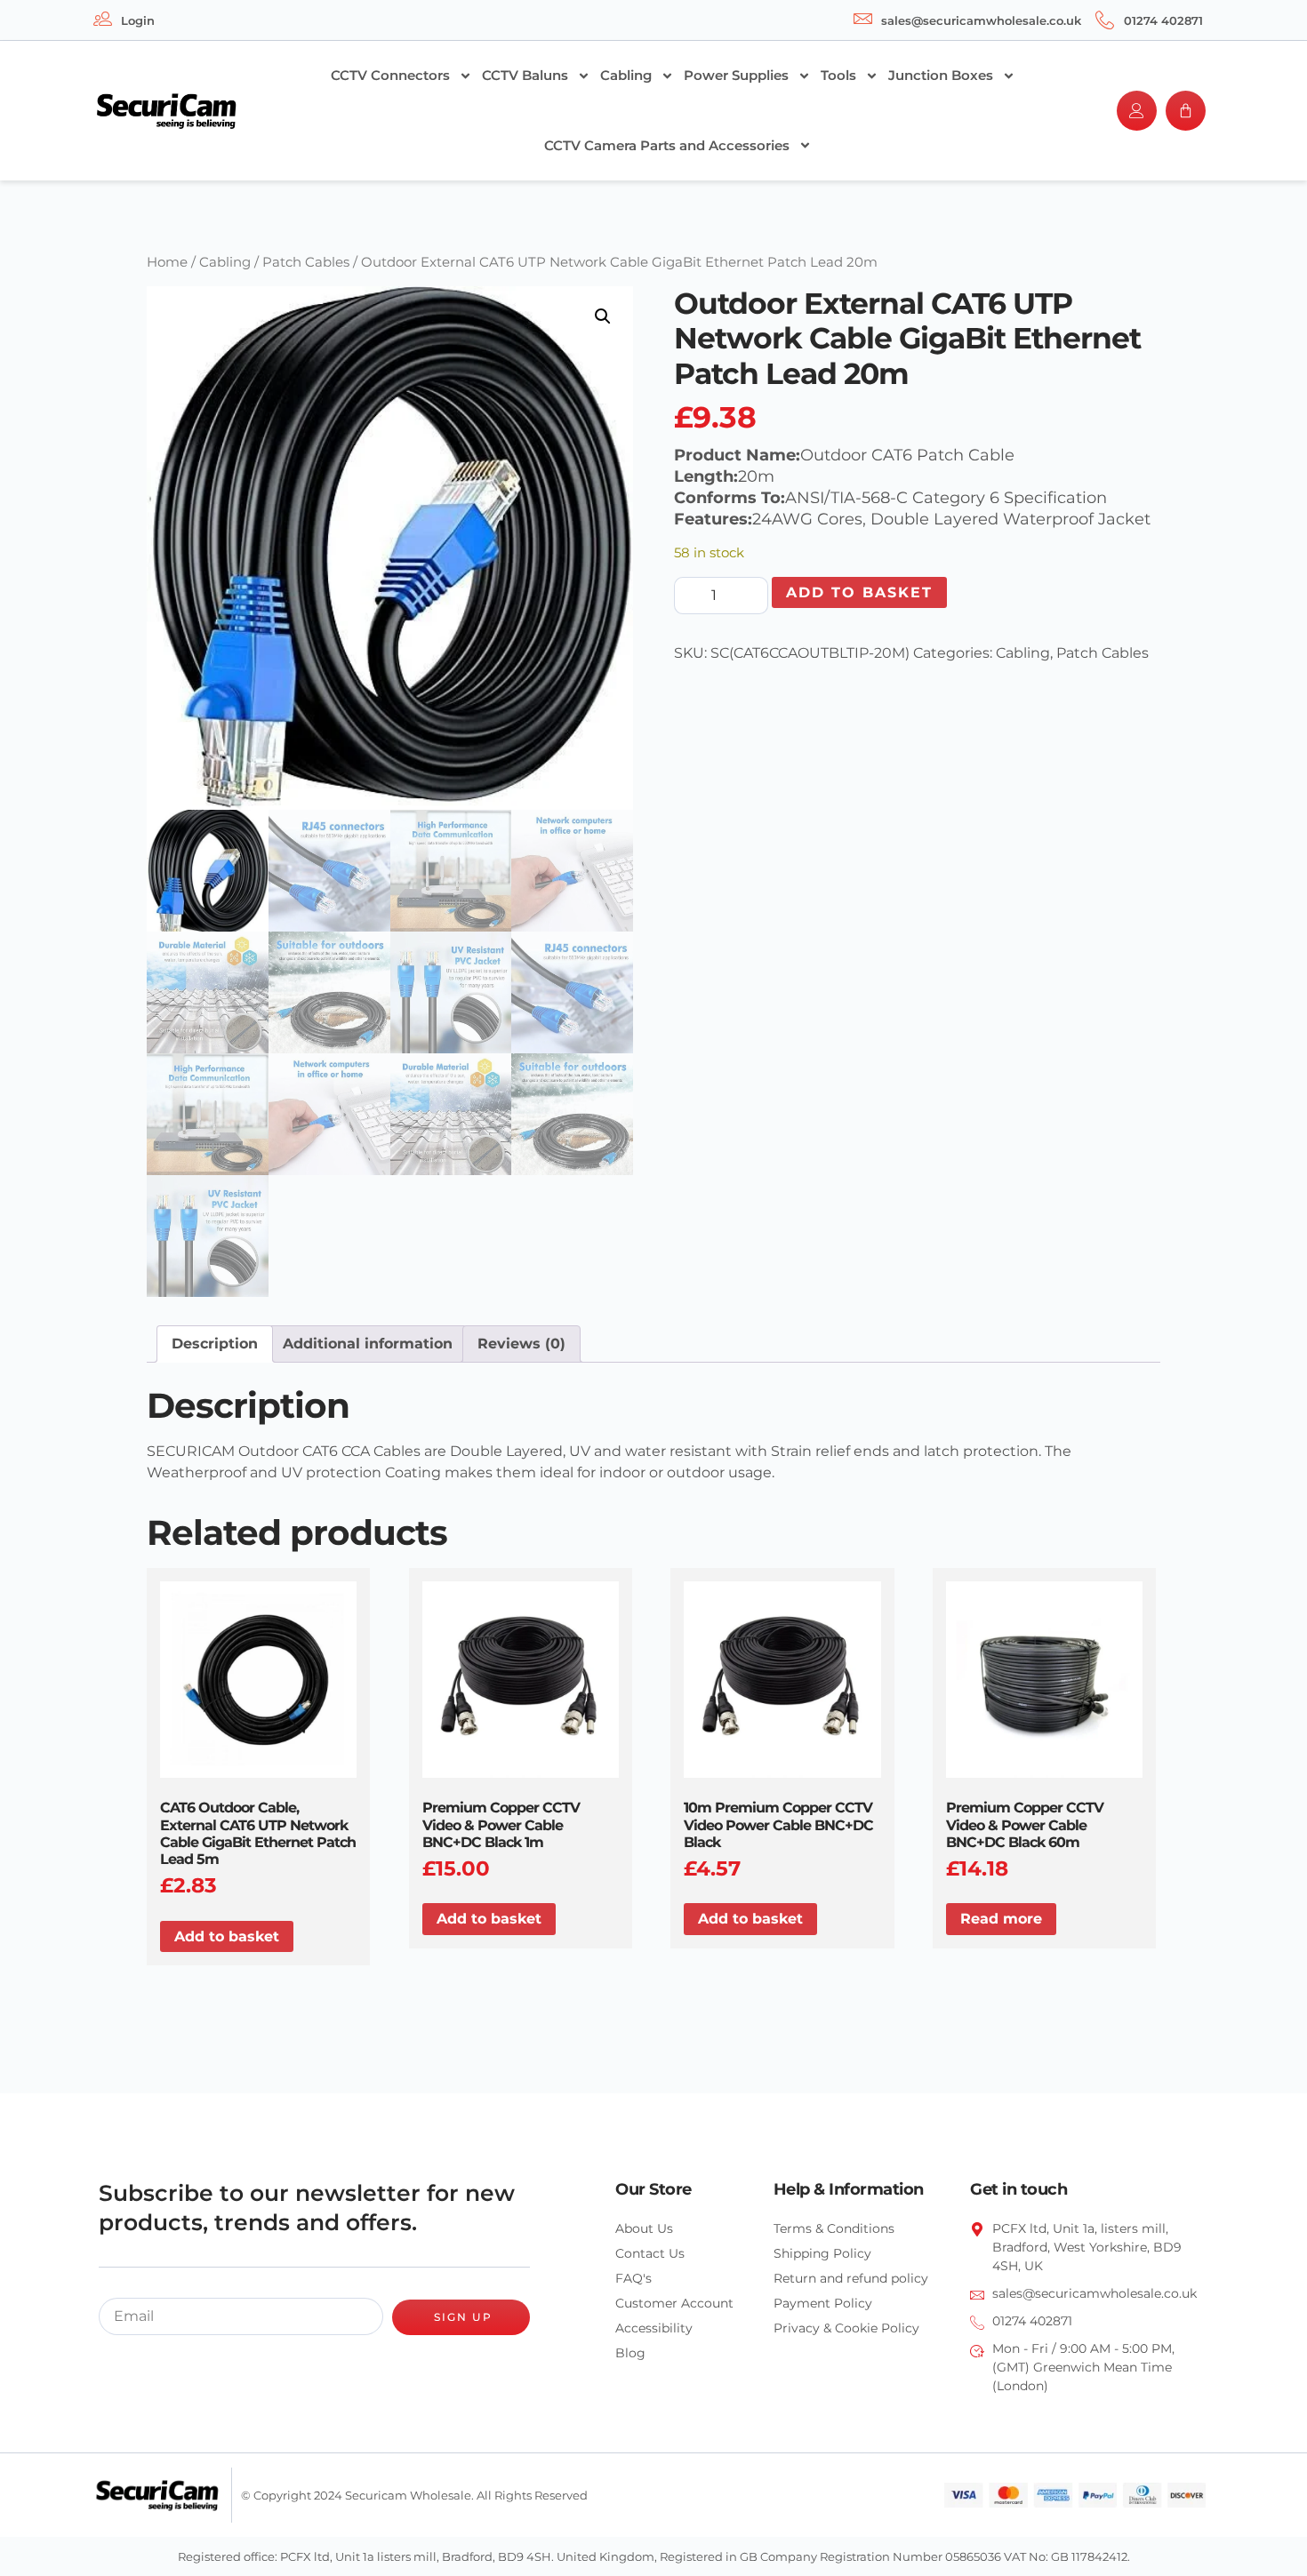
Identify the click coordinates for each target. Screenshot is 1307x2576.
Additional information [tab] (368, 1344)
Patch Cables (306, 262)
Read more (1001, 1919)
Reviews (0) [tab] (521, 1344)
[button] (603, 316)
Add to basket (859, 592)
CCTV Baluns (525, 75)
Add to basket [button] (227, 1936)
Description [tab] (215, 1344)
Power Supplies (736, 75)
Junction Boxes (941, 75)
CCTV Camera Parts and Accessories (667, 145)
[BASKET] (1186, 111)
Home (167, 262)
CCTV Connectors (390, 75)
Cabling (626, 75)
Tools (838, 75)
